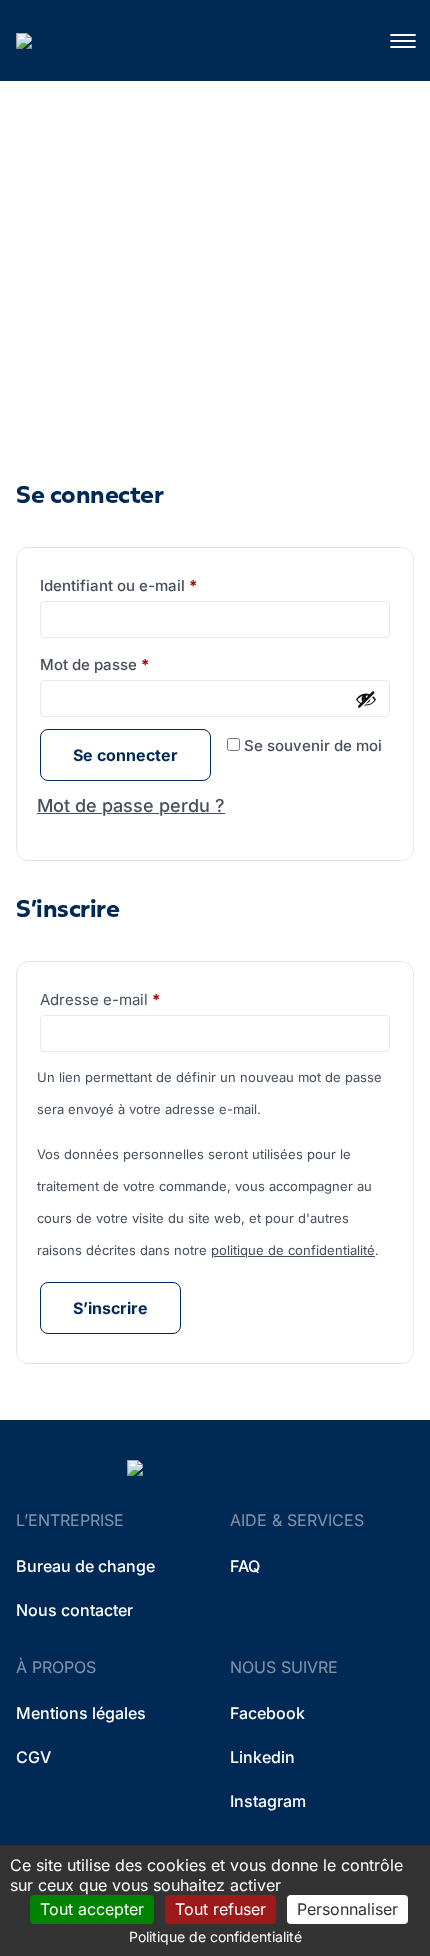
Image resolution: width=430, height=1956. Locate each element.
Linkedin (262, 1757)
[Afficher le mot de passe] (366, 699)
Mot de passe (134, 664)
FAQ (245, 1566)
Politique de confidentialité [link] (215, 1936)
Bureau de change (85, 1566)
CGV (33, 1757)
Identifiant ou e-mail (158, 585)
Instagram (268, 1801)
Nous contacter (74, 1610)
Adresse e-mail (138, 999)
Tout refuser (220, 1909)
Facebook (267, 1713)
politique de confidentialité (293, 1250)
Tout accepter (92, 1909)
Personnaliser (347, 1909)
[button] (402, 41)
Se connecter (125, 755)
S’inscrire (110, 1308)
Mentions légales (81, 1713)
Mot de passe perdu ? (131, 805)
